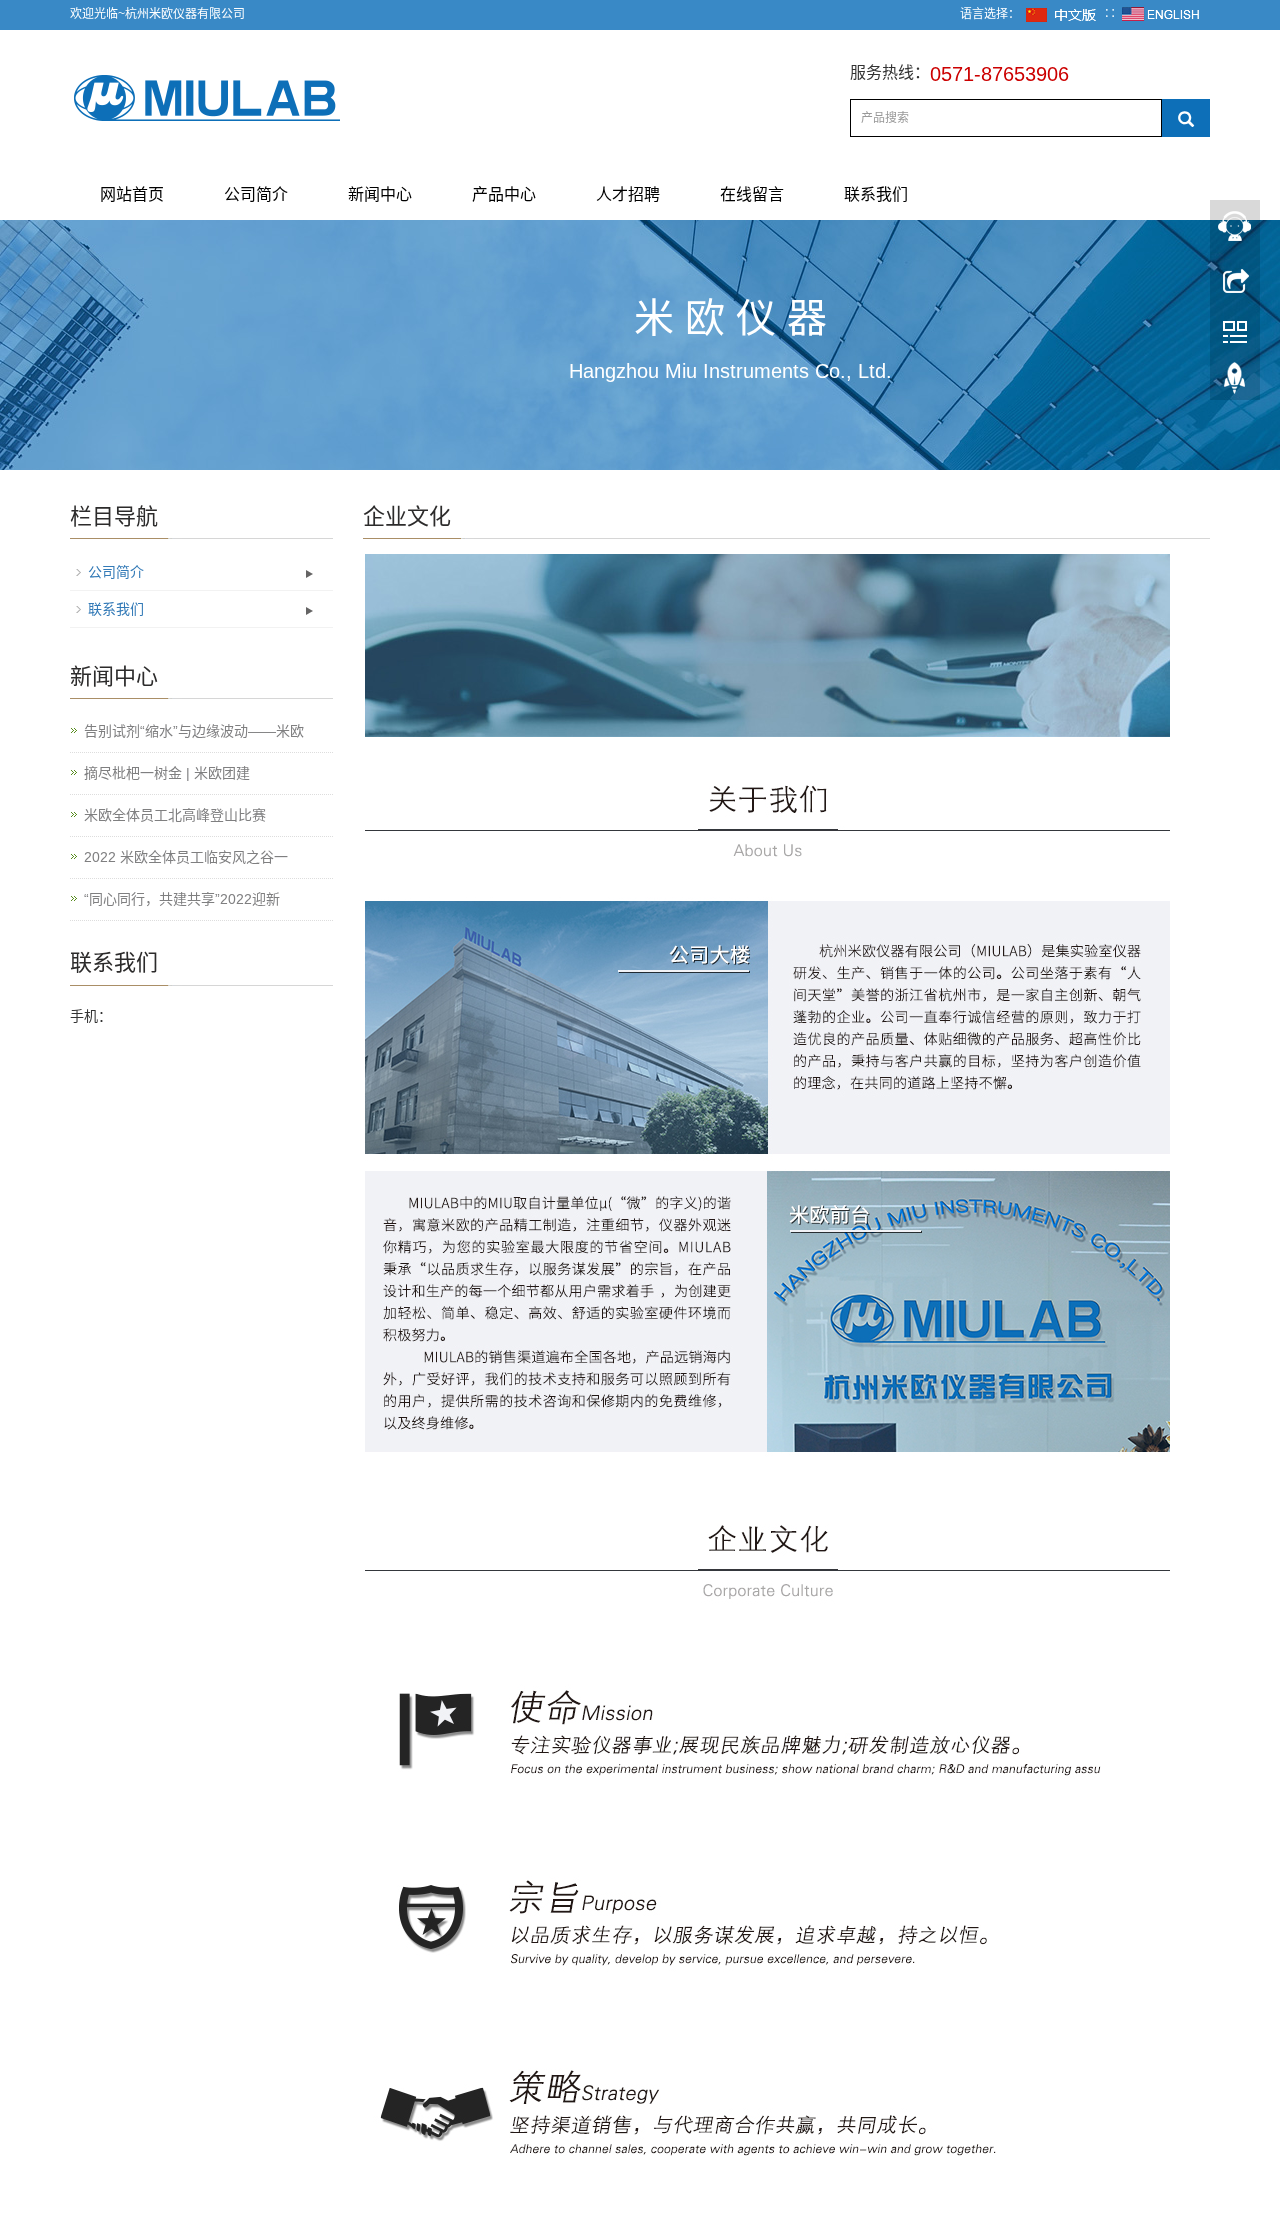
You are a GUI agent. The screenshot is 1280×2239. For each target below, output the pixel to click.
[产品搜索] (1186, 118)
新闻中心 (380, 194)
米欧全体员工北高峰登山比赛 (175, 815)
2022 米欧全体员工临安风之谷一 (186, 857)
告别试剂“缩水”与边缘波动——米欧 (194, 731)
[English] (1161, 14)
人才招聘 (628, 194)
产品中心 (504, 194)
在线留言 (752, 194)
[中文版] (1062, 14)
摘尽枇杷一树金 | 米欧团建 (167, 773)
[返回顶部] (1235, 383)
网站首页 (132, 194)
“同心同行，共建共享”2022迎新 (182, 899)
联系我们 (876, 194)
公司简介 (256, 194)
